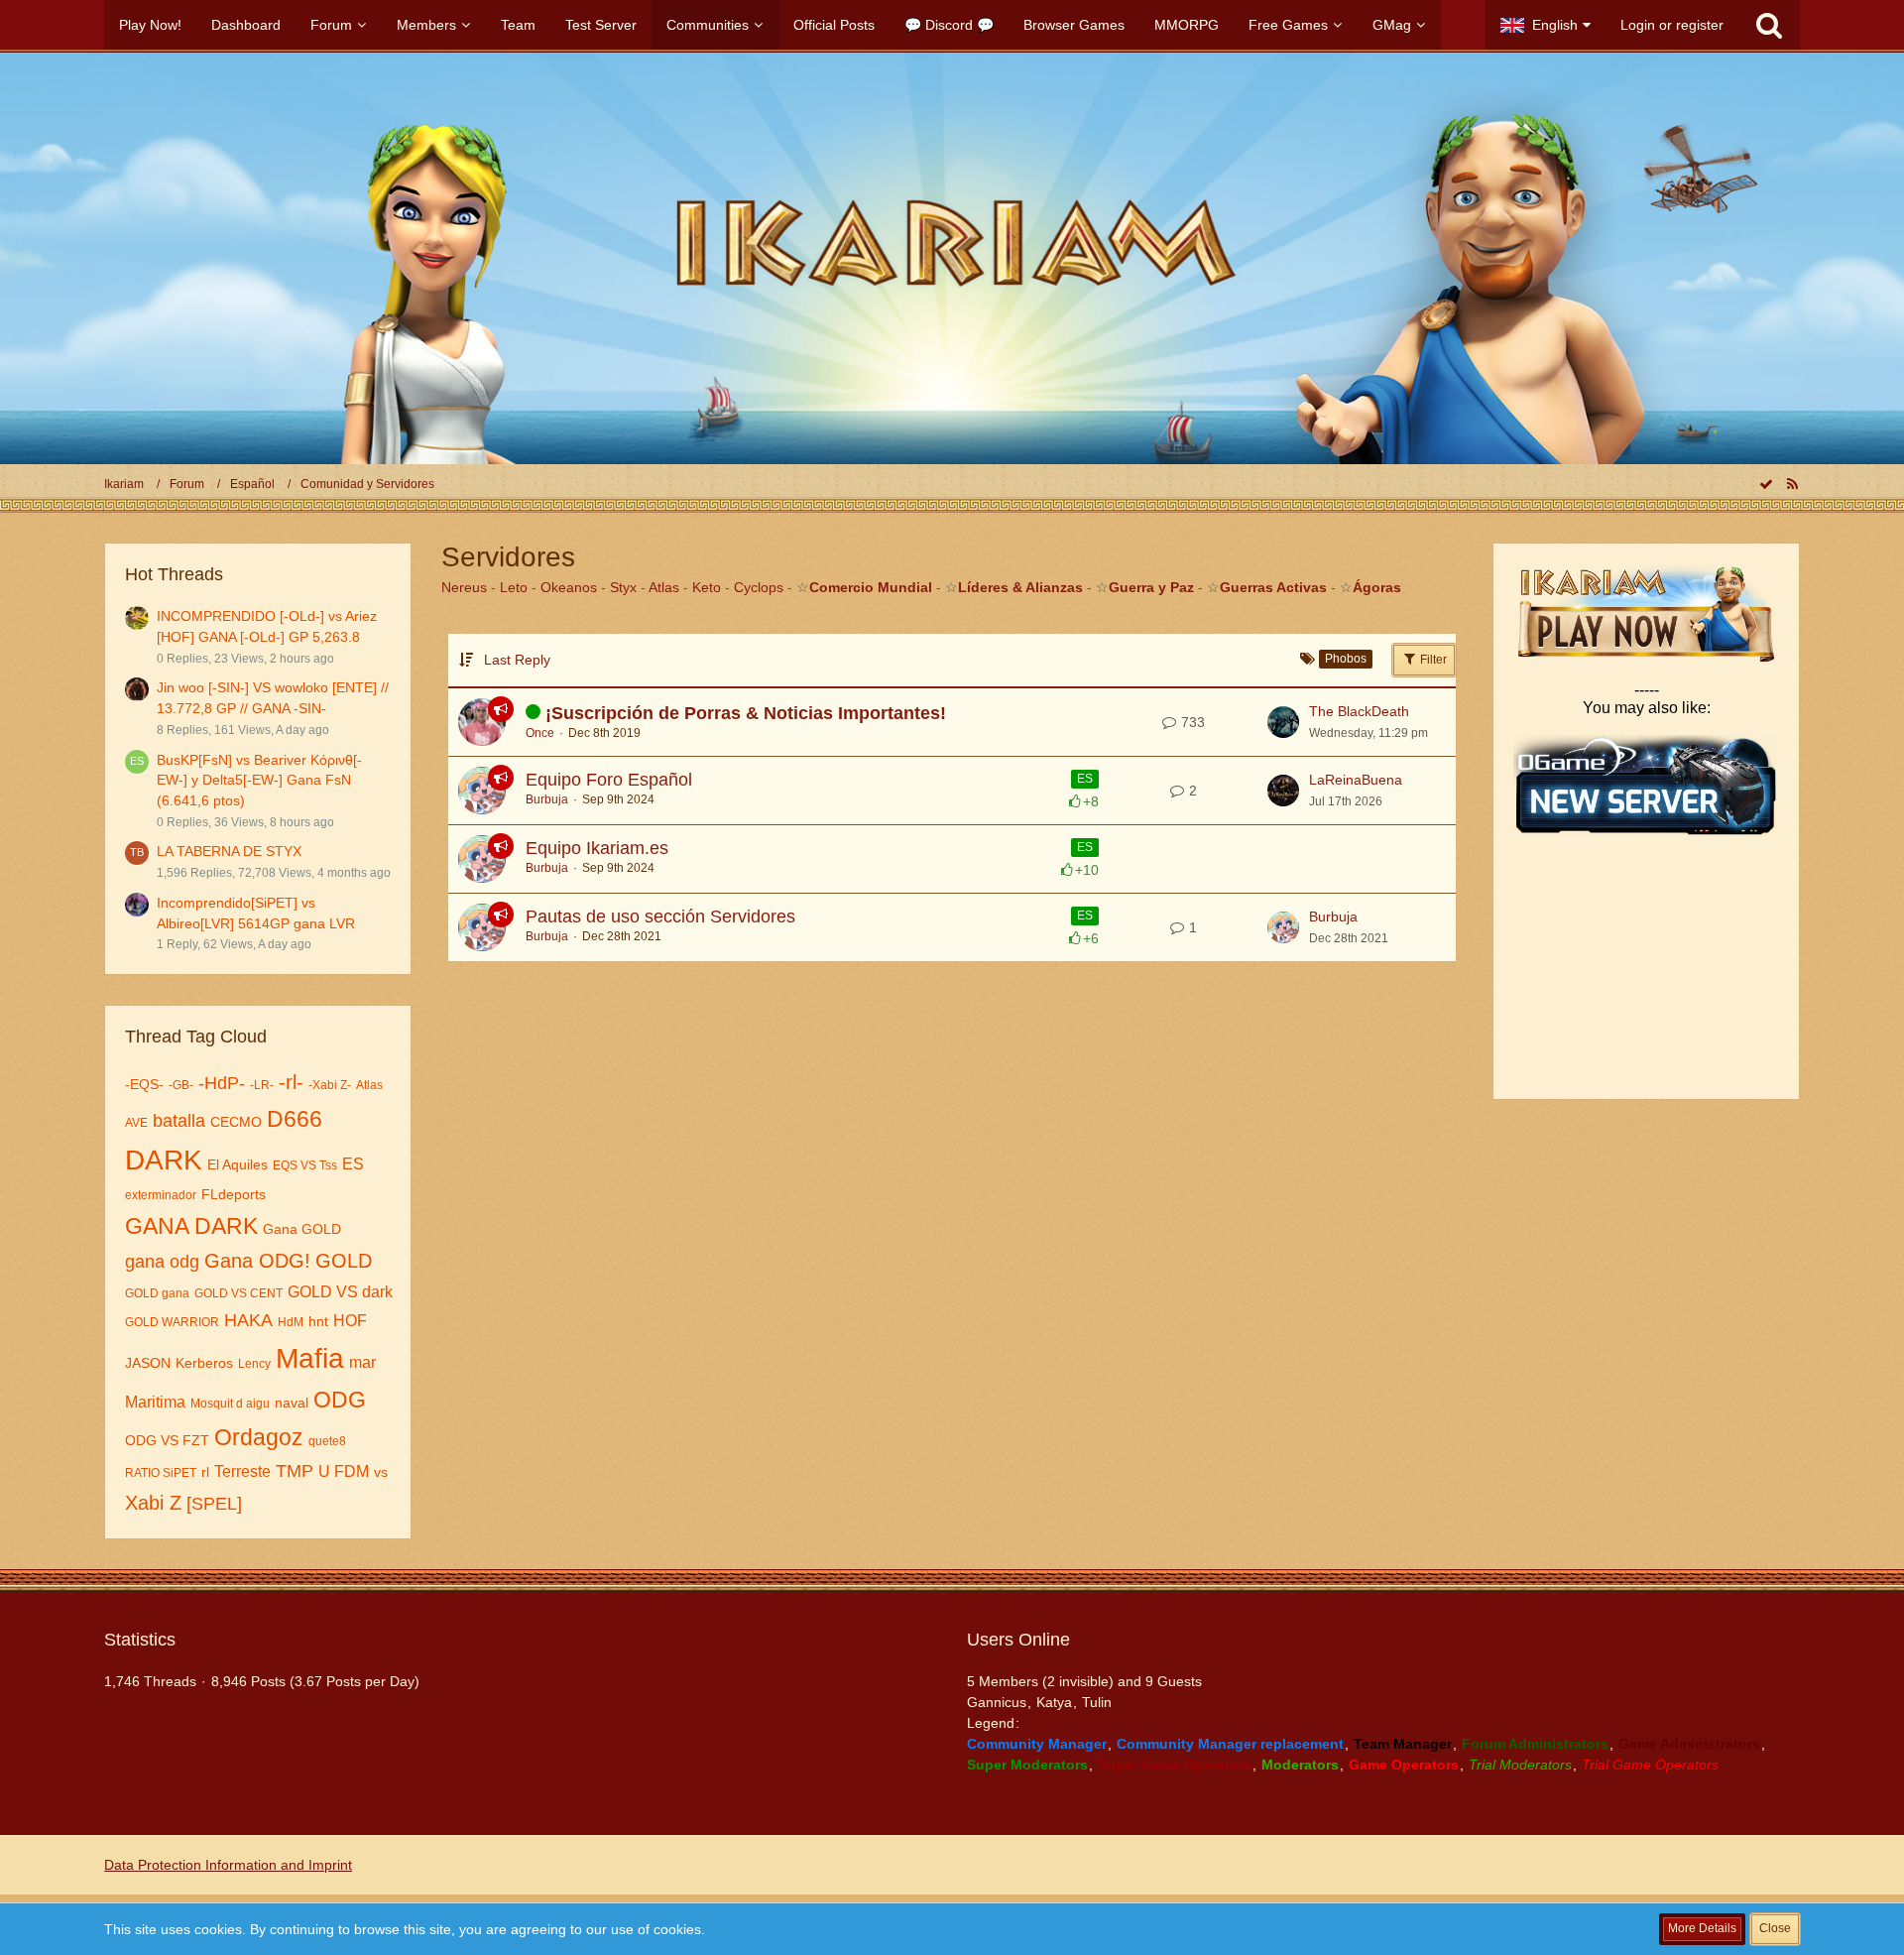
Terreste (242, 1471)
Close (1775, 1928)
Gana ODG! (257, 1261)
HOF (350, 1321)
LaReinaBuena (1356, 780)
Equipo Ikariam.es (597, 848)
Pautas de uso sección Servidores (660, 916)
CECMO (236, 1122)
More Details (1702, 1928)
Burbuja (547, 799)
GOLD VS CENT (238, 1293)
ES (353, 1164)
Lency (254, 1364)
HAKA (248, 1320)
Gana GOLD (302, 1229)
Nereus (464, 587)
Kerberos (204, 1363)
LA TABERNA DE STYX (229, 851)
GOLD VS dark (340, 1292)
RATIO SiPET (161, 1473)
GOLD (344, 1261)
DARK (164, 1160)
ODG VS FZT (167, 1440)
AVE (136, 1123)
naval (292, 1403)
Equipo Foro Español (609, 780)
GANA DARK (191, 1226)
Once (540, 733)
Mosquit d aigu (230, 1404)
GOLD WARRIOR (172, 1322)
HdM (291, 1322)
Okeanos (569, 587)
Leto (514, 587)
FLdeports (234, 1194)
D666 (295, 1119)
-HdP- (222, 1083)
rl (205, 1472)
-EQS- (144, 1084)
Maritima (155, 1402)
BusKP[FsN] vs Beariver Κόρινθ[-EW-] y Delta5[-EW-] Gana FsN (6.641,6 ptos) (259, 780)
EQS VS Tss (305, 1165)
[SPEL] (214, 1504)
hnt (318, 1321)
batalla (179, 1121)
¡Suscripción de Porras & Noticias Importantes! (746, 713)
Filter (1432, 660)
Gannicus (997, 1702)
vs (381, 1472)
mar (362, 1362)
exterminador (161, 1195)
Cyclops (759, 587)
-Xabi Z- (330, 1085)
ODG (340, 1400)
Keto (707, 587)
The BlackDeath (1359, 711)
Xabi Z (153, 1503)
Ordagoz (259, 1437)
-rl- (291, 1082)
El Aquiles (238, 1164)
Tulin (1097, 1702)
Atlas (369, 1085)
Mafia (310, 1358)
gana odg (162, 1262)
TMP (295, 1471)
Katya (1054, 1702)
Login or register (1672, 25)
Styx (623, 587)
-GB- (181, 1085)
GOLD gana (157, 1293)
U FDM (344, 1471)
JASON (148, 1363)
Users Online (1018, 1640)
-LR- (262, 1085)
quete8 (327, 1441)
